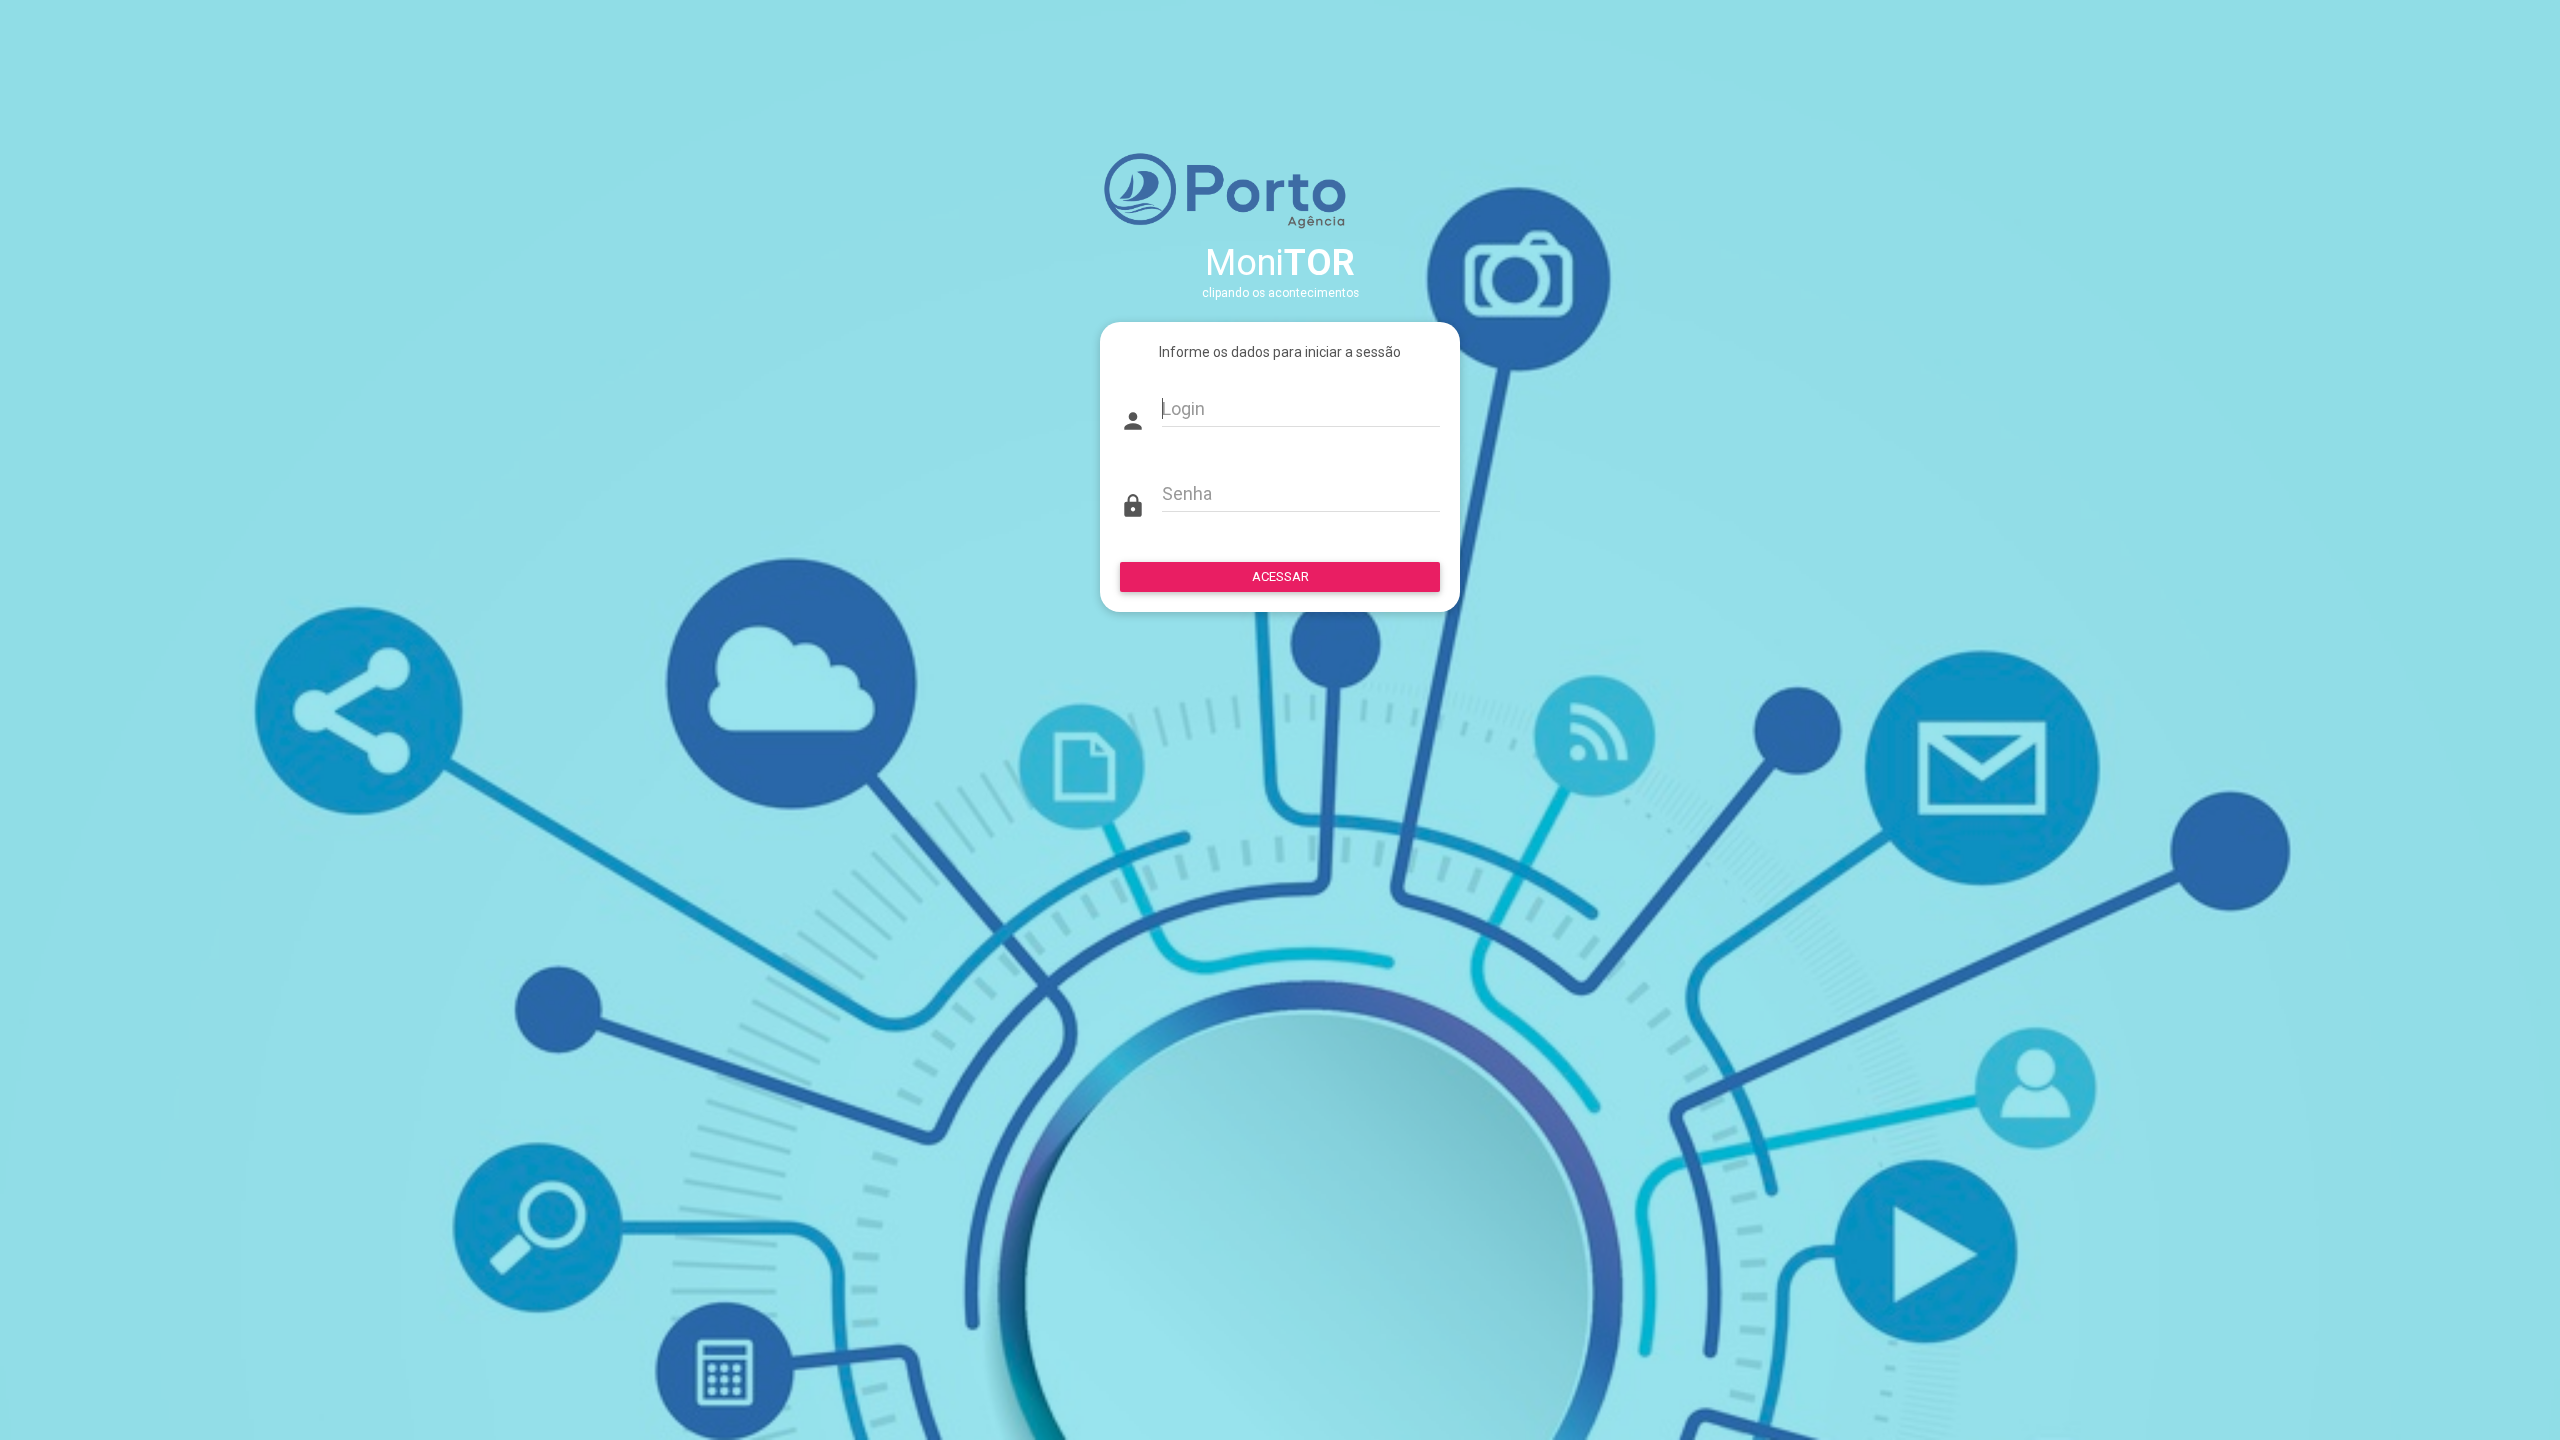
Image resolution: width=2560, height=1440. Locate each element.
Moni (1280, 263)
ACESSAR (1280, 576)
